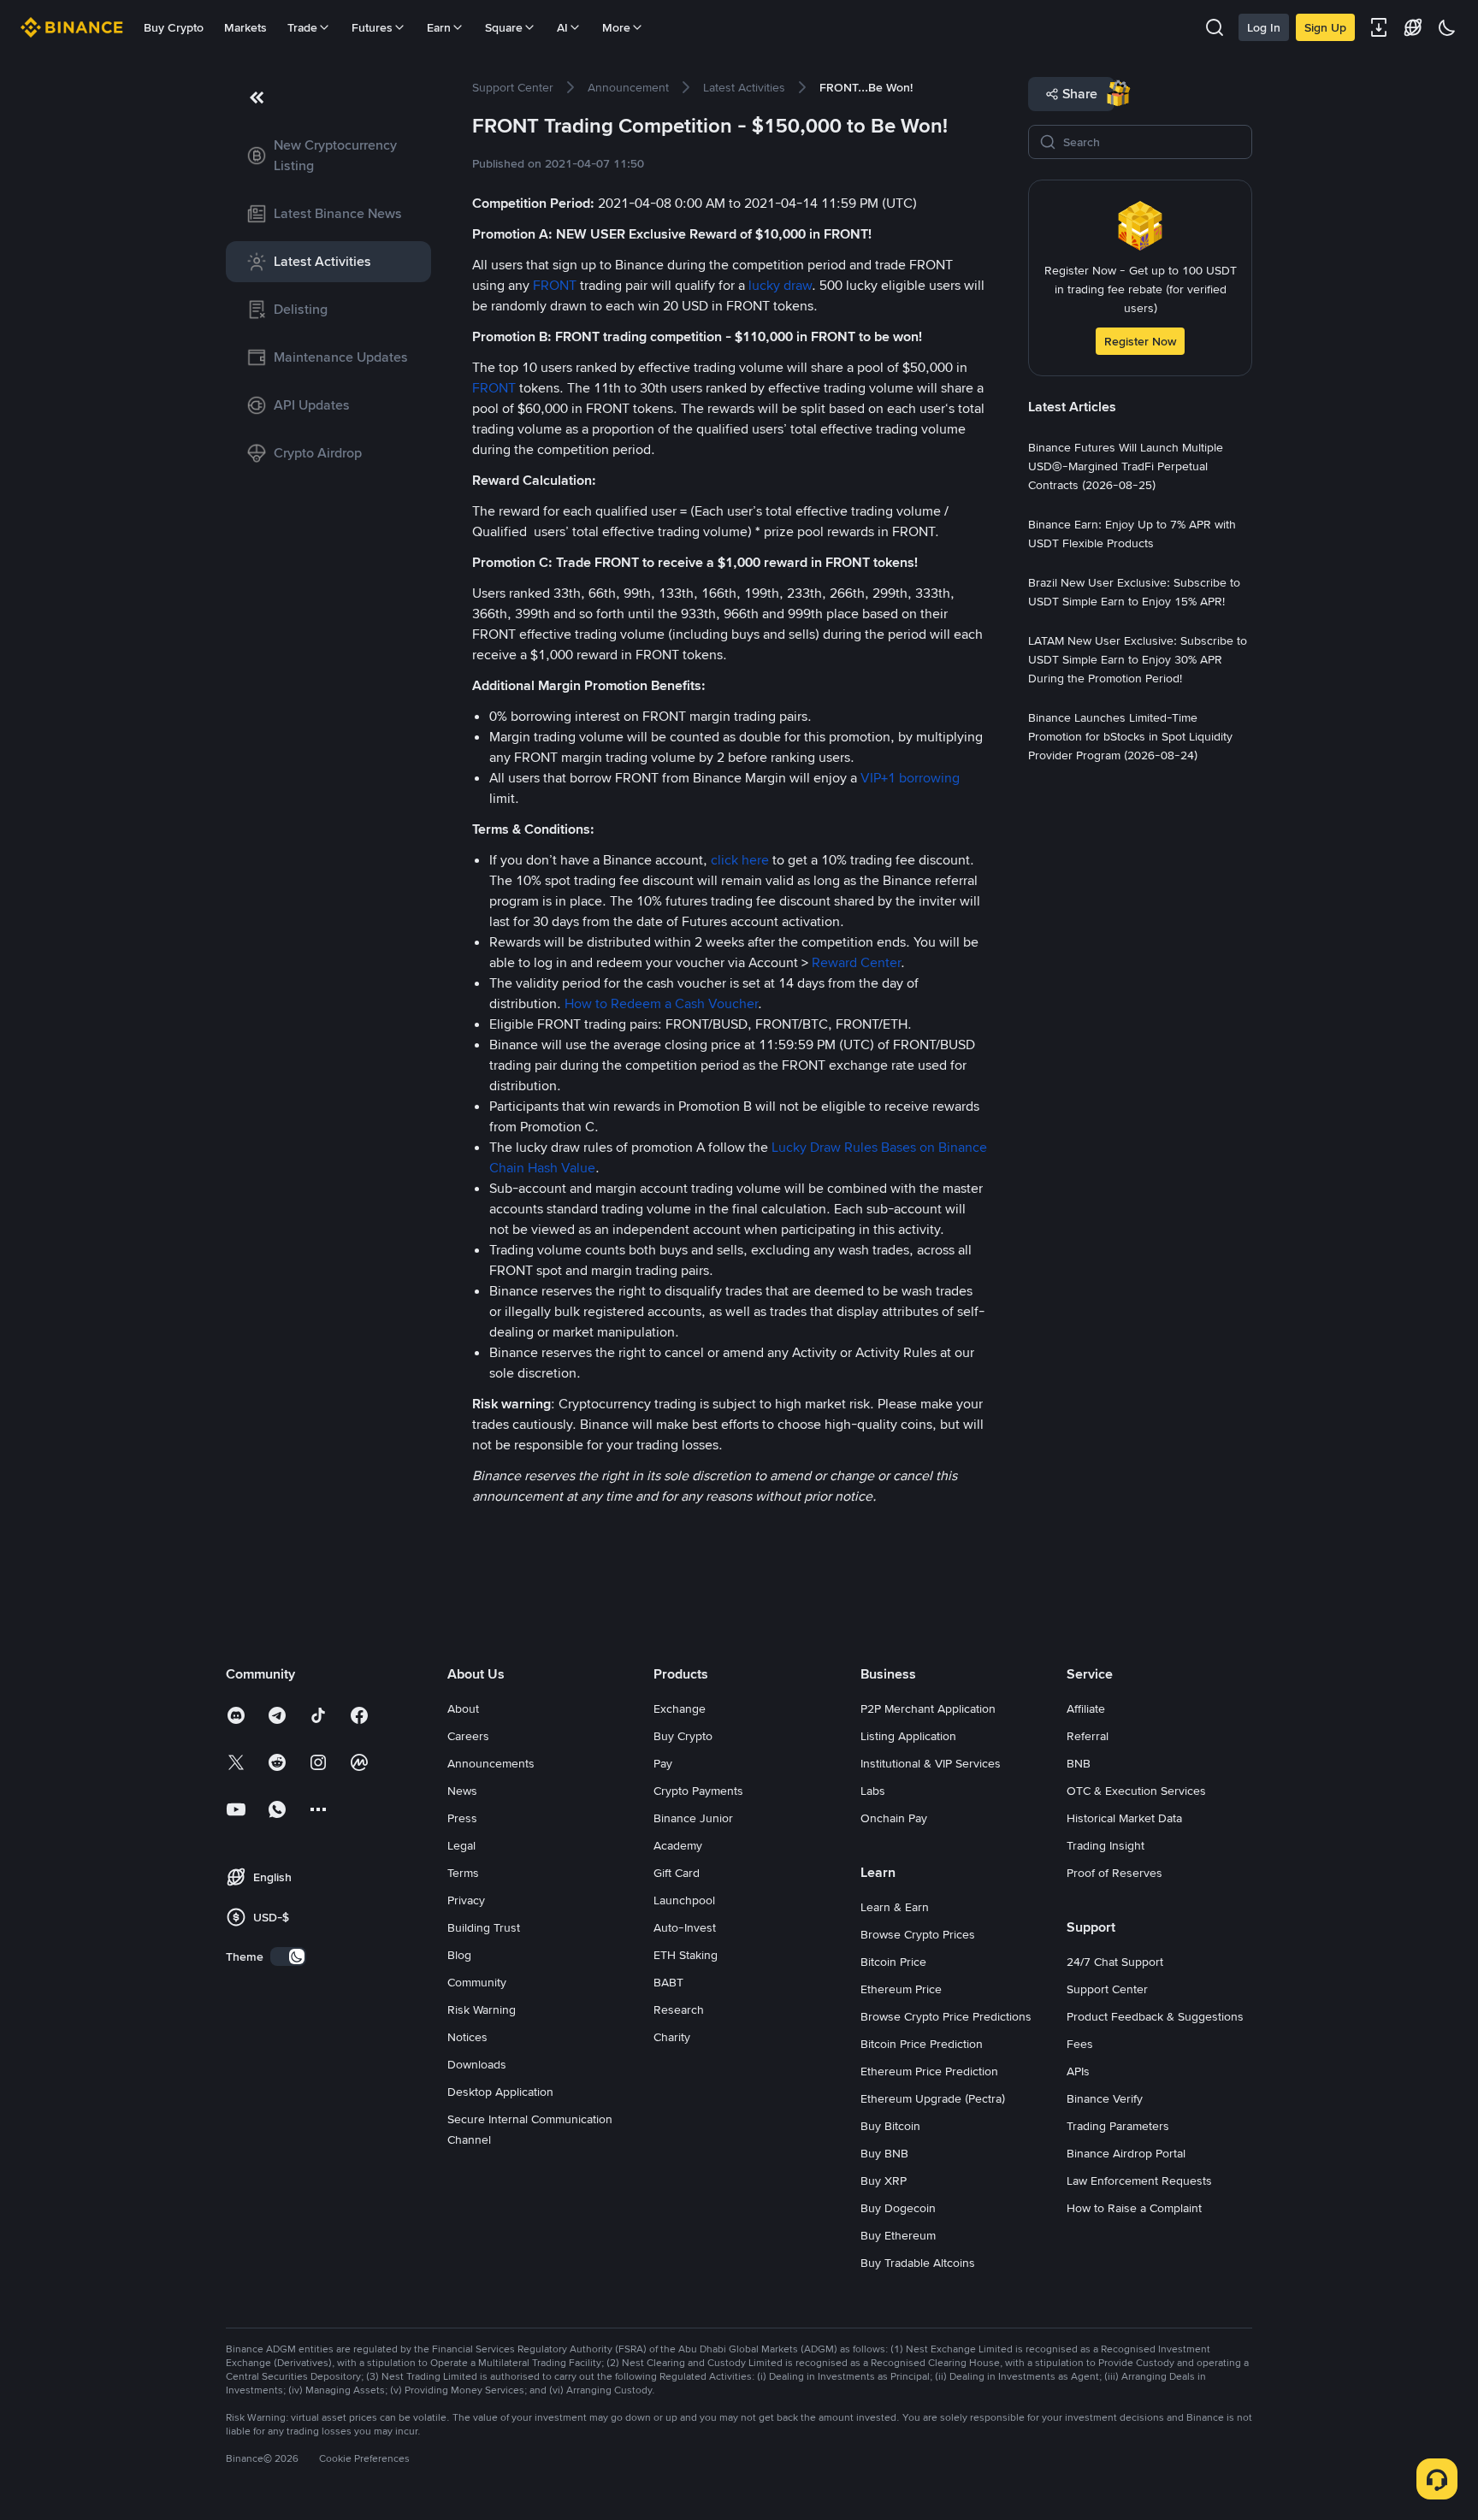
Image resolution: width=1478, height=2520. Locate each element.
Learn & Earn (895, 1907)
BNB (1079, 1763)
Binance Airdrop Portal (1126, 2153)
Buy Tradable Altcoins (918, 2263)
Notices (467, 2037)
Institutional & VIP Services (931, 1763)
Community (477, 1982)
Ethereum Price (901, 1989)
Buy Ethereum (898, 2235)
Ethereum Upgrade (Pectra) (933, 2098)
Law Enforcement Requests (1139, 2181)
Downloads (477, 2064)
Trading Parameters (1118, 2126)
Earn (439, 27)
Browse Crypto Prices (918, 1934)
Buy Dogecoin (898, 2208)
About (463, 1709)
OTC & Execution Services (1136, 1791)
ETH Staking (686, 1955)
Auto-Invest (685, 1927)
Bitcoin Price (893, 1962)
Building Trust (484, 1927)
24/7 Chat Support (1115, 1962)
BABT (668, 1982)
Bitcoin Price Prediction (922, 2044)
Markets (245, 27)
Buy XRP (884, 2181)
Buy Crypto (174, 27)
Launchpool (684, 1900)
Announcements (491, 1763)
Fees (1080, 2044)
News (462, 1791)
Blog (459, 1955)
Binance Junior (693, 1818)
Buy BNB (884, 2153)
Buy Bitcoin (890, 2126)
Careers (468, 1736)
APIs (1078, 2071)
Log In (1264, 27)
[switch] (288, 1956)
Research (679, 2010)
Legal (461, 1845)
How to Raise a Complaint (1134, 2208)
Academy (678, 1845)
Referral (1088, 1736)
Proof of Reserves (1114, 1873)
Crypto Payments (698, 1791)
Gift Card (677, 1873)
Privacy (466, 1900)
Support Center (1107, 1989)
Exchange (680, 1709)
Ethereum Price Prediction (929, 2071)
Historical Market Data (1124, 1818)
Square (504, 27)
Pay (663, 1763)
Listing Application (908, 1736)
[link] (328, 156)
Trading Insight (1106, 1845)
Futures (372, 27)
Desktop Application (500, 2092)
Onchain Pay (894, 1818)
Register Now (1140, 341)
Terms (463, 1873)
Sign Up (1325, 27)
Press (462, 1818)
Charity (672, 2037)
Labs (873, 1791)
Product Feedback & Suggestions (1155, 2016)
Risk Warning (482, 2010)
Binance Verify (1105, 2098)
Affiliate (1086, 1709)
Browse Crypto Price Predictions (946, 2016)
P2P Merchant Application (928, 1709)
